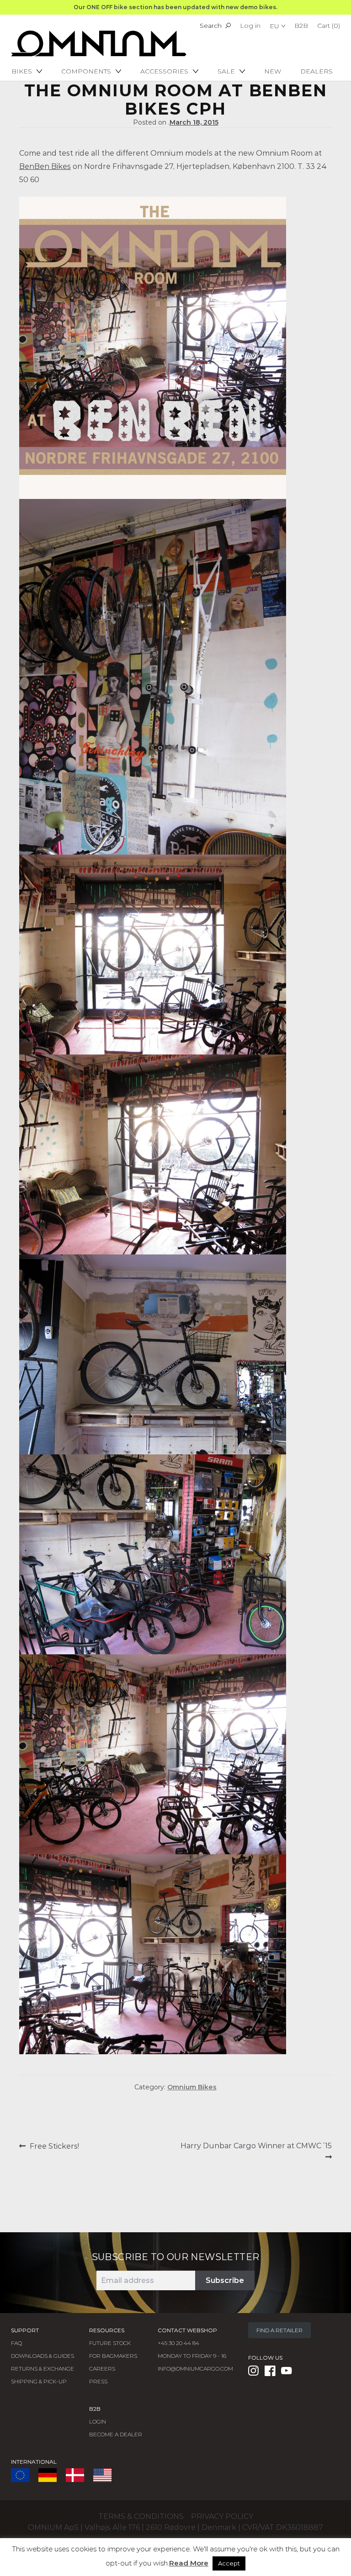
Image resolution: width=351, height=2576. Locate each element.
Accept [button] (229, 2563)
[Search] (228, 26)
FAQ (16, 2343)
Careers (102, 2369)
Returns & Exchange (43, 2369)
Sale (226, 71)
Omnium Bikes (192, 2087)
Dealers (316, 71)
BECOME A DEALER (116, 2434)
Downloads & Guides (43, 2356)
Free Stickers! (54, 2146)
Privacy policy (222, 2516)
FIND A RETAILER (279, 2330)
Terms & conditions (141, 2516)
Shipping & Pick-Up (39, 2381)
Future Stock (110, 2343)
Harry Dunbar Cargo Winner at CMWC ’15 (256, 2151)
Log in (250, 26)
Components (86, 71)
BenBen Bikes (45, 166)
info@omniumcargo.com (195, 2369)
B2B (301, 26)
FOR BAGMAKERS (113, 2356)
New (273, 71)
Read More (189, 2563)
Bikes (22, 71)
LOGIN (98, 2421)
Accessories (164, 71)
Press (98, 2381)
